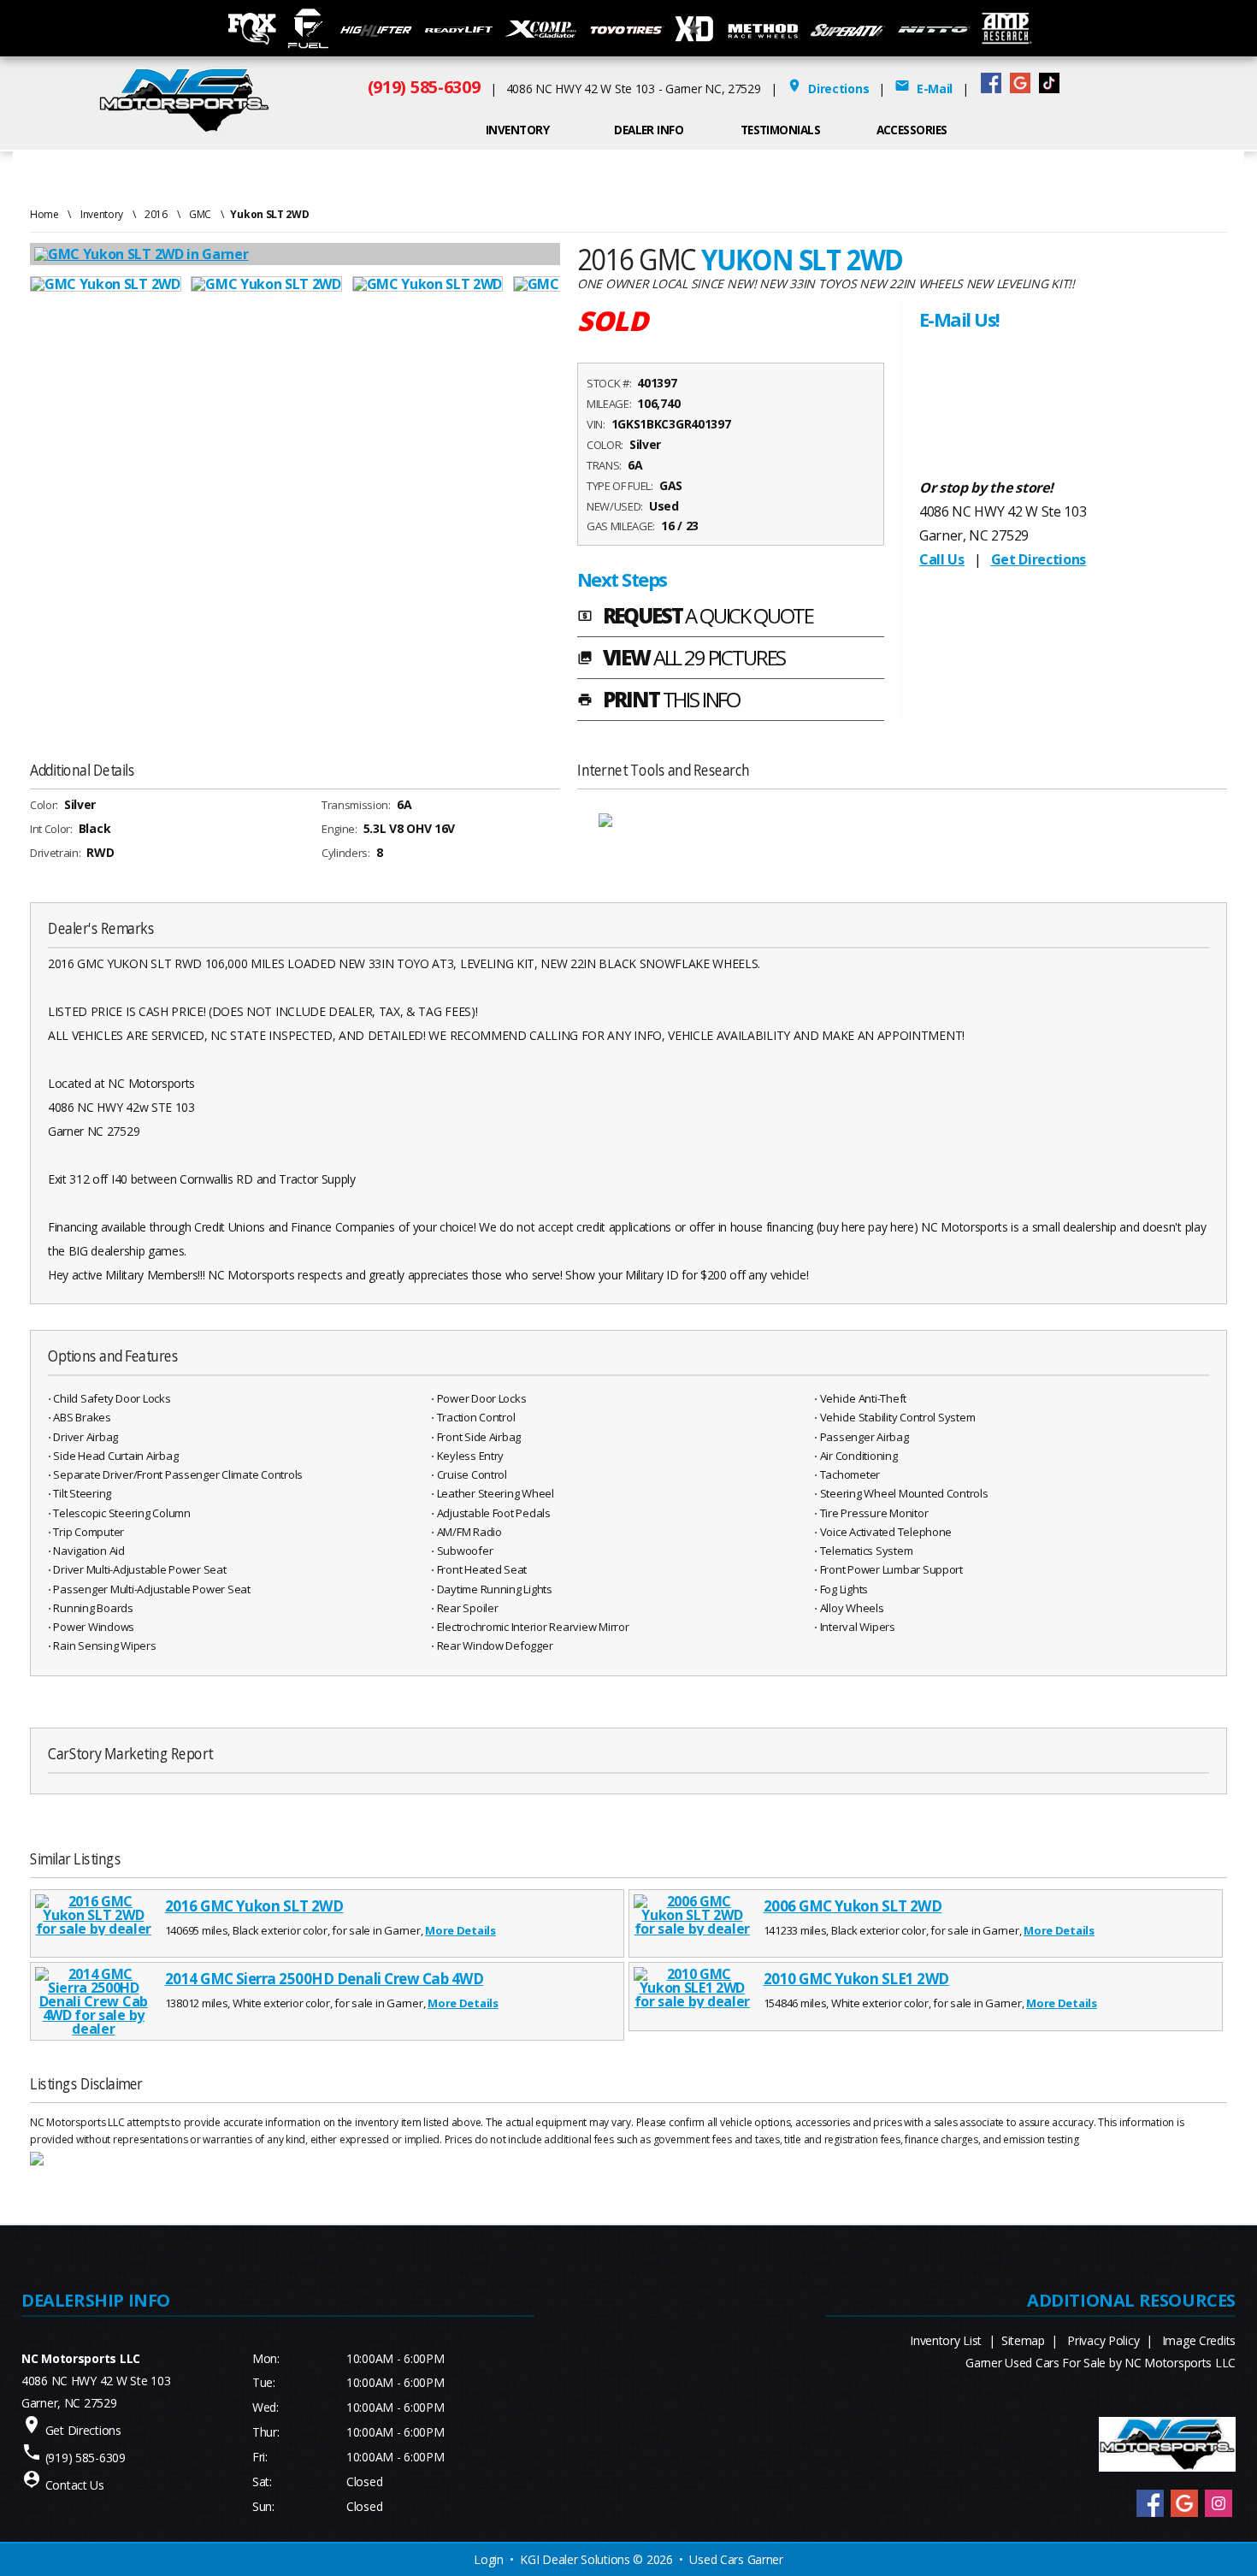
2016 (156, 214)
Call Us (942, 559)
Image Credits (1199, 2340)
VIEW (681, 659)
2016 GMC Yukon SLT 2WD (254, 1906)
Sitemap (1023, 2340)
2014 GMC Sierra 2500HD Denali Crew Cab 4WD (325, 1979)
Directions (828, 89)
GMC (200, 214)
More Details (460, 1930)
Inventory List (946, 2340)
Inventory (102, 214)
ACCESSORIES (912, 130)
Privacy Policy (1103, 2340)
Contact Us (75, 2485)
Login (489, 2559)
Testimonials (781, 130)
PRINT (658, 701)
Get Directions (1039, 559)
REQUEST (695, 617)
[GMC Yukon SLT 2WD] (110, 284)
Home (44, 214)
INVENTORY (517, 130)
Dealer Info (649, 130)
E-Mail (924, 89)
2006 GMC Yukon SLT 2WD (853, 1906)
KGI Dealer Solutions (575, 2559)
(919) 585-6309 (424, 87)
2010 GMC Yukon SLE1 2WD (856, 1979)
